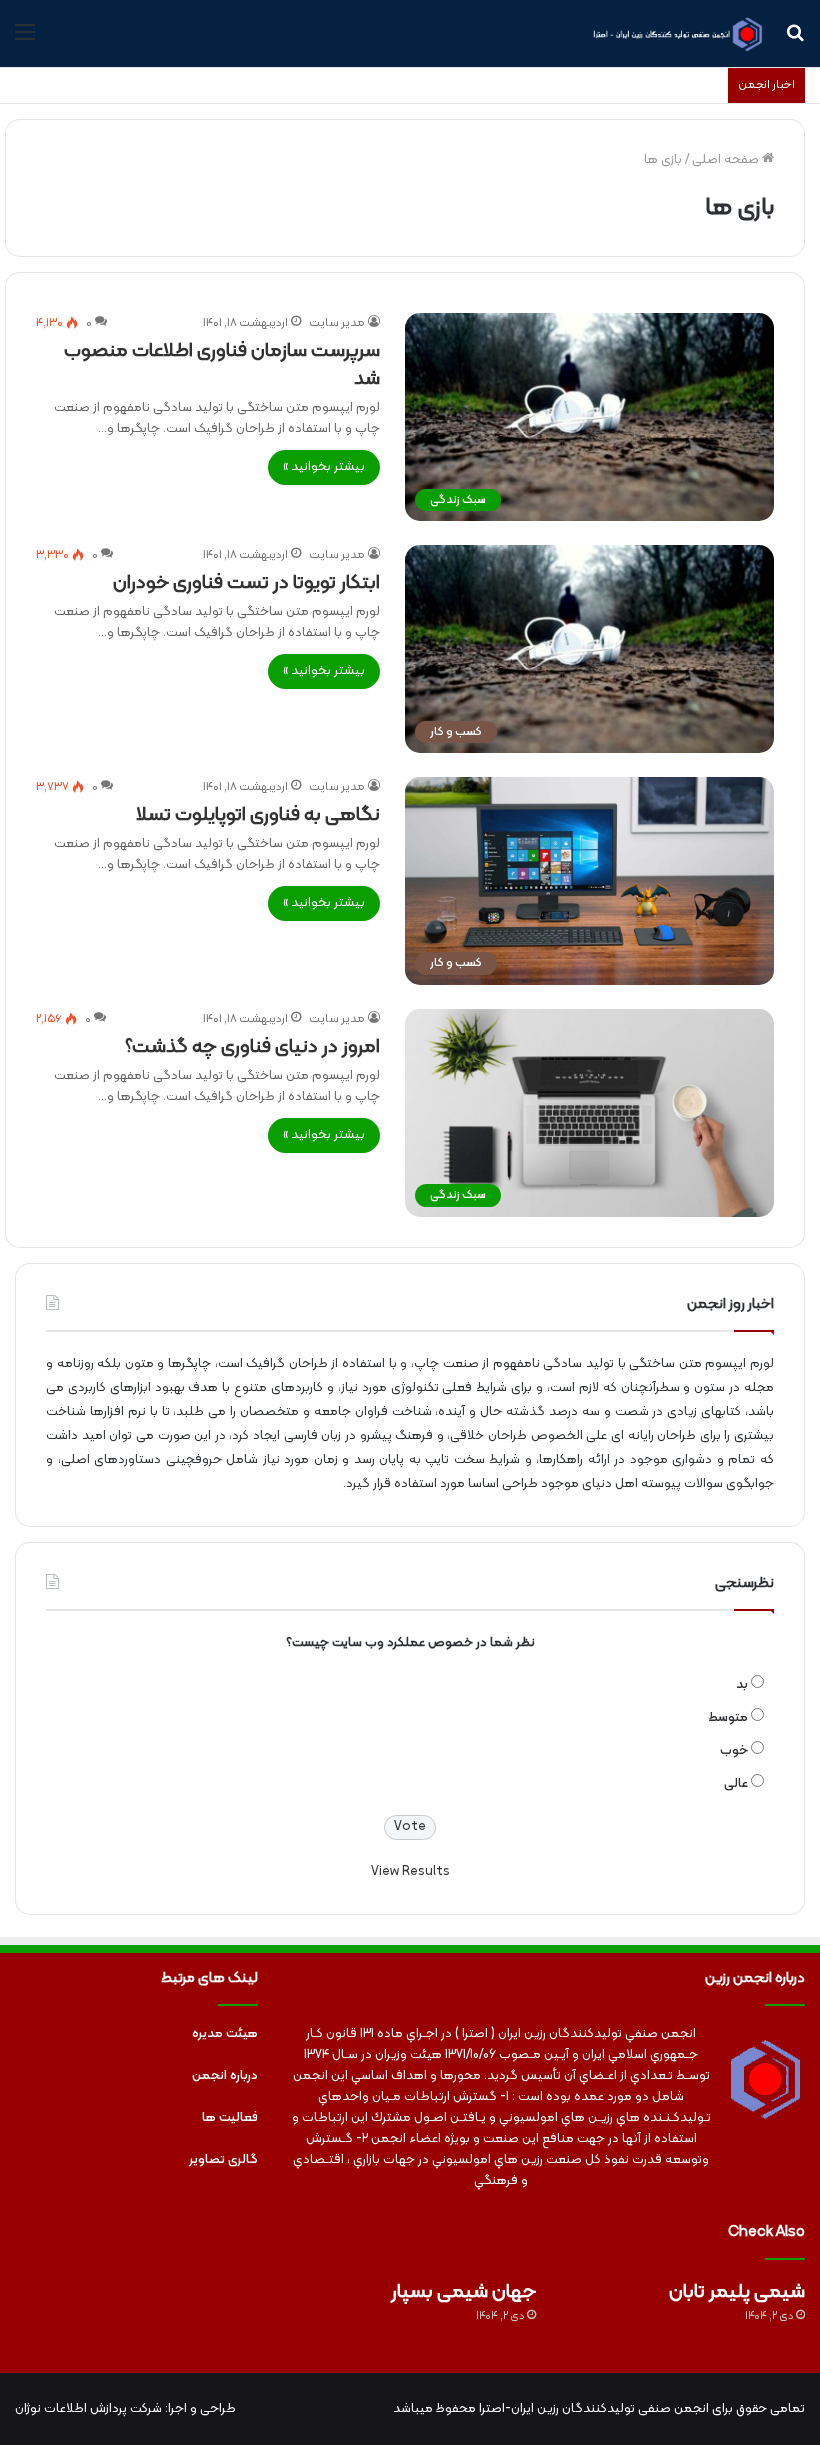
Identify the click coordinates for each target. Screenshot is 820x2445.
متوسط (728, 1718)
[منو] (25, 40)
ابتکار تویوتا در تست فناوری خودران (246, 583)
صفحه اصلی (727, 160)
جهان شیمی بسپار (463, 2292)
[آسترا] (675, 33)
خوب (734, 1751)
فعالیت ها (230, 2118)
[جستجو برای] (795, 40)
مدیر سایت (337, 323)
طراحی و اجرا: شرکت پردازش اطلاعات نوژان (125, 2409)
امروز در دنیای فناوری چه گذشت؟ (252, 1047)
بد (742, 1685)
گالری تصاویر (223, 2160)
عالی (736, 1784)
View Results (410, 1872)
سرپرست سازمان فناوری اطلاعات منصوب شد (222, 365)
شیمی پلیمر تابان (737, 2292)
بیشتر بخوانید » (324, 467)
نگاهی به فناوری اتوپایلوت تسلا (258, 815)
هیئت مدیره (225, 2034)
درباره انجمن (225, 2076)
